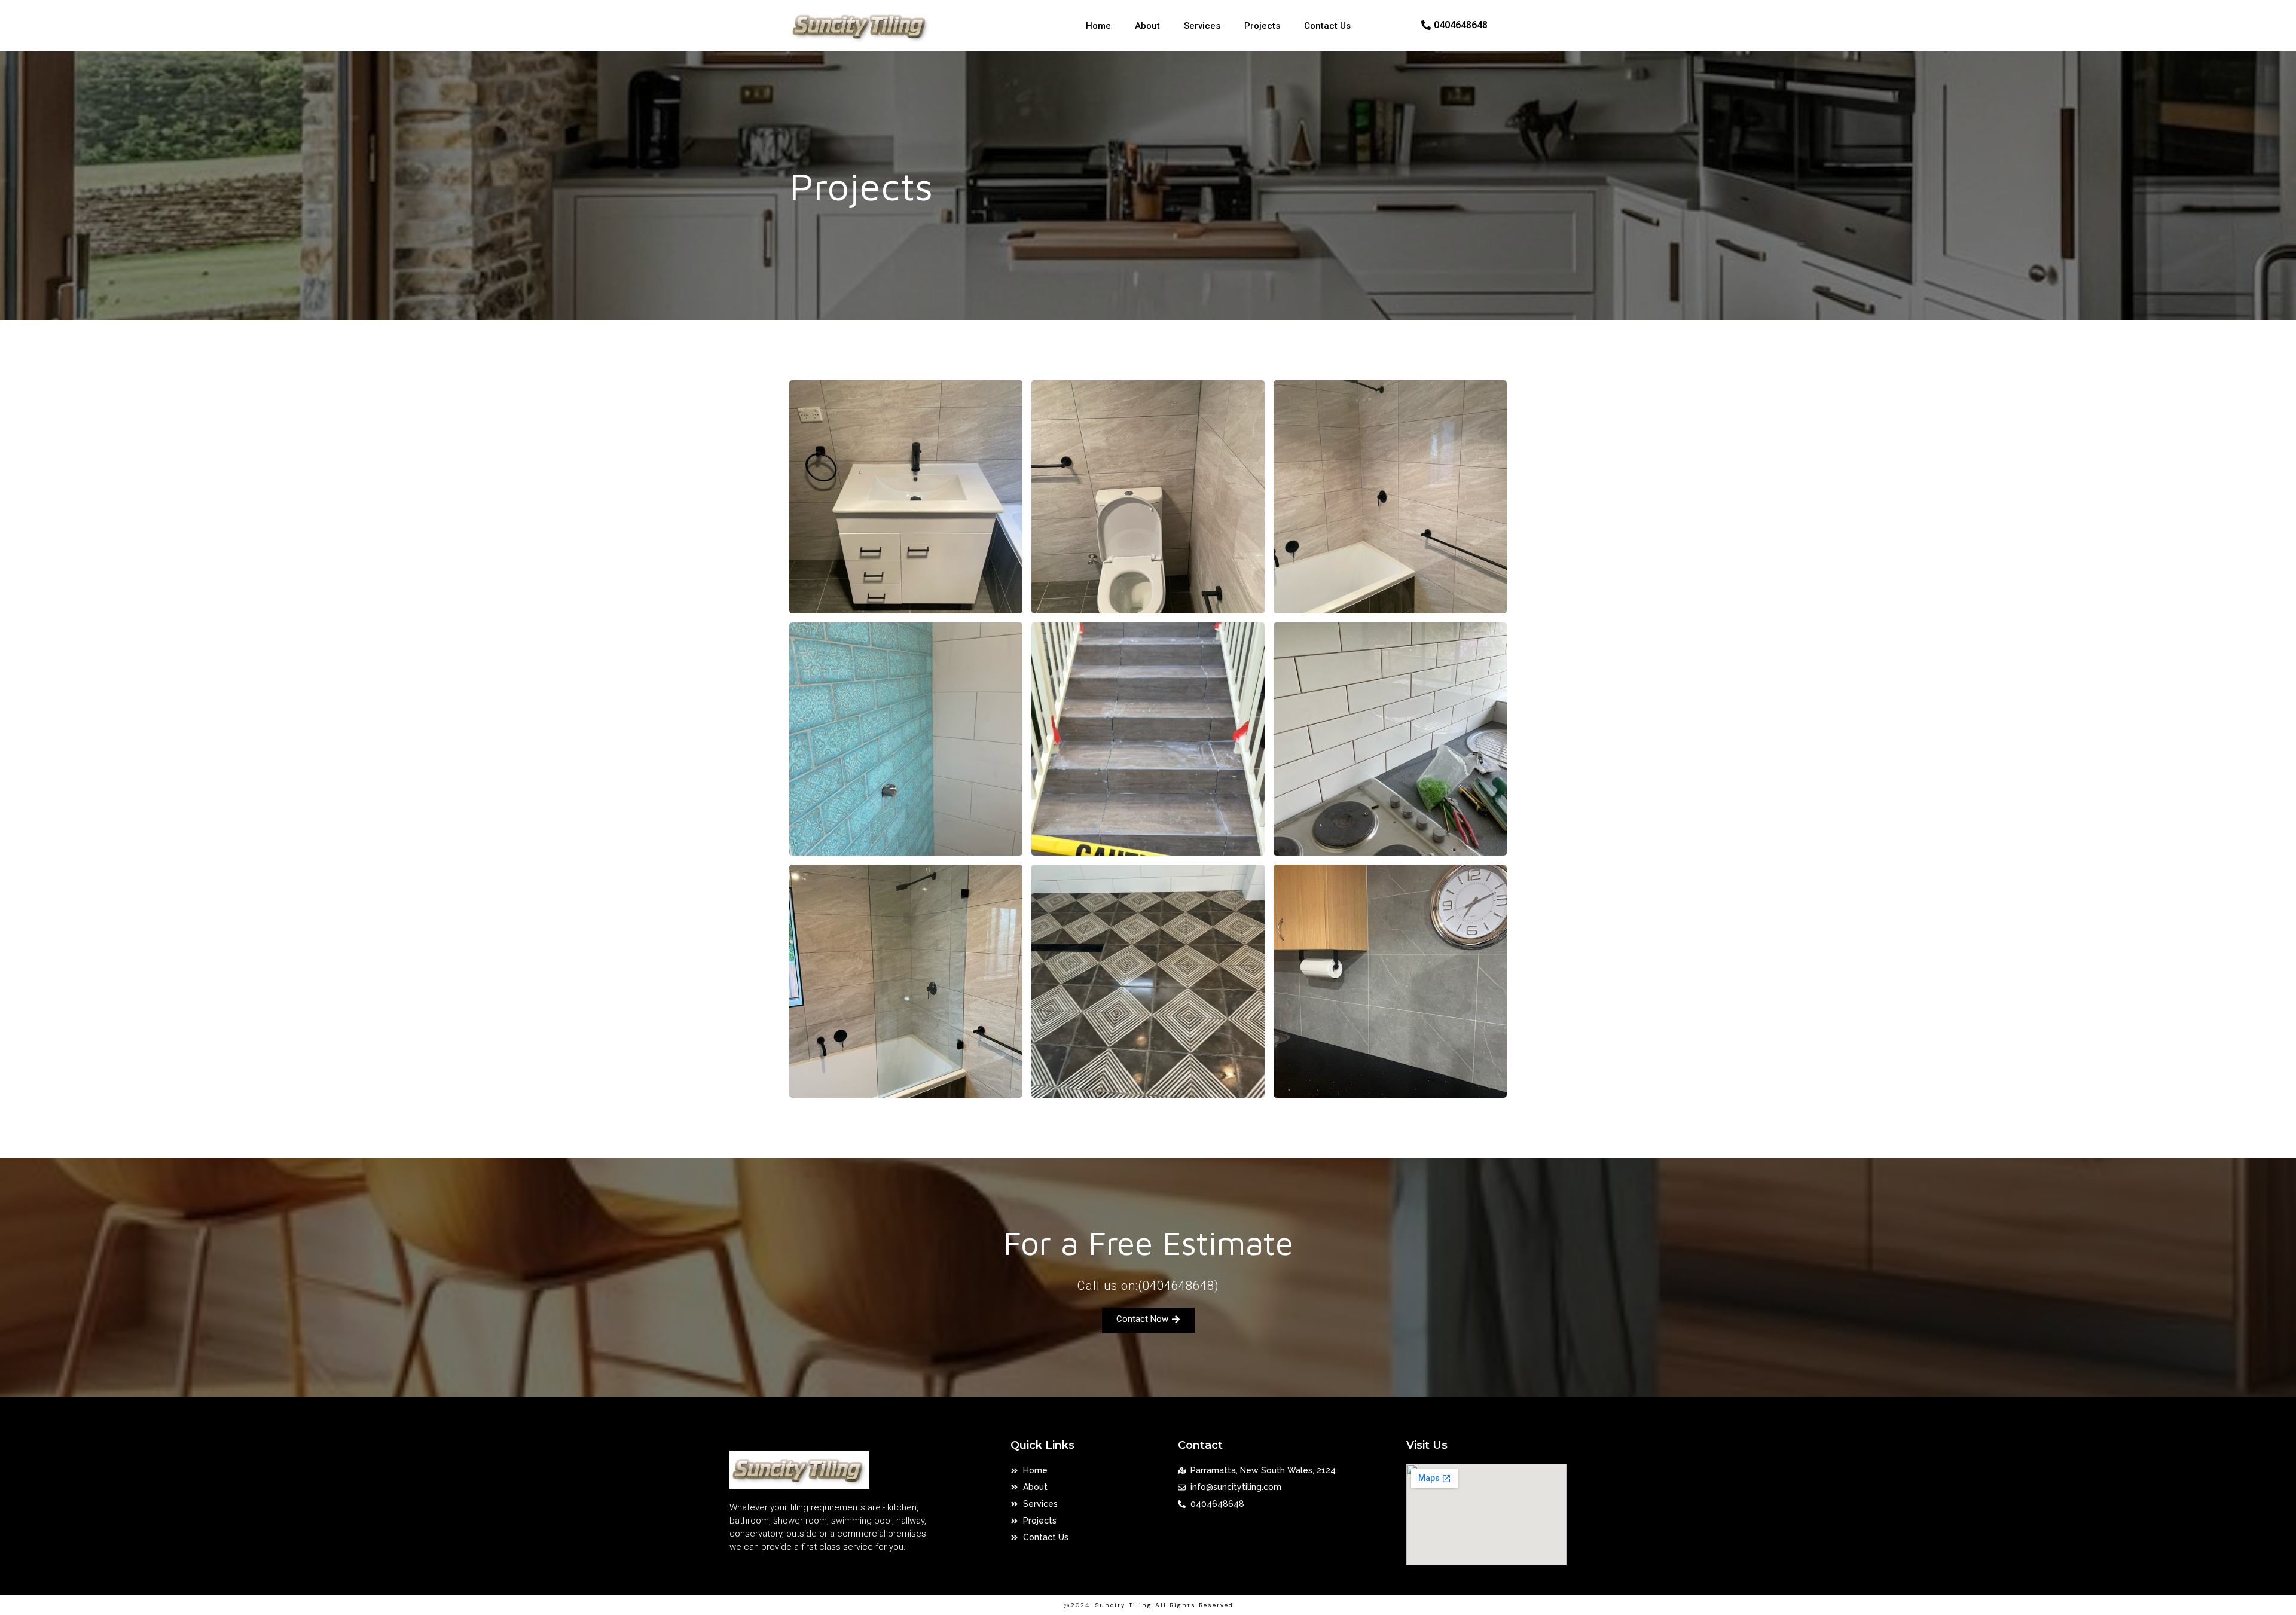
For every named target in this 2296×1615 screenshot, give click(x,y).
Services (1202, 26)
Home (1098, 26)
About (1147, 26)
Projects (1262, 26)
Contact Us (1327, 26)
